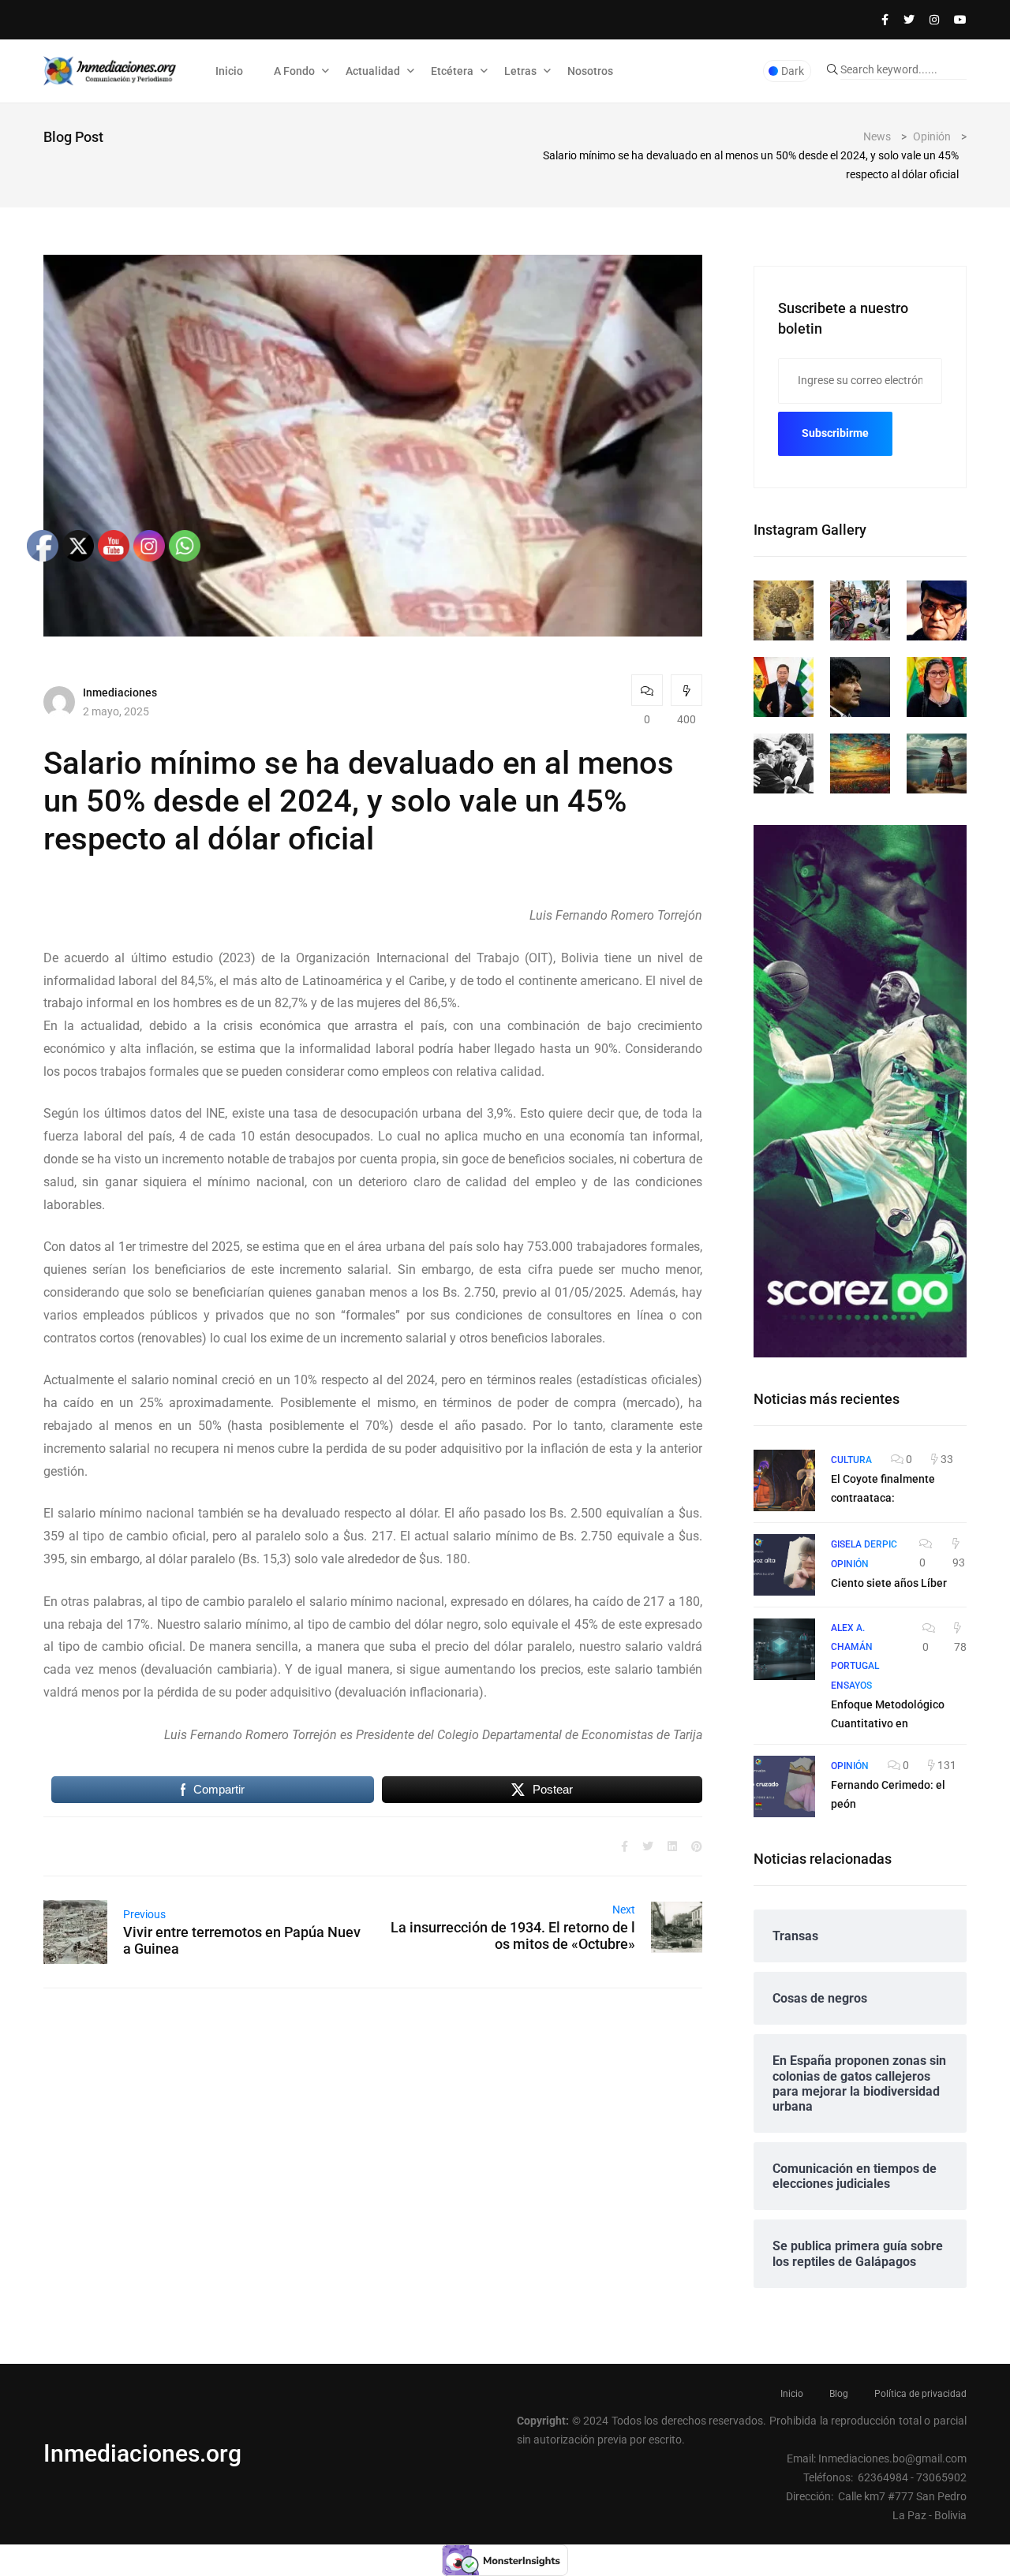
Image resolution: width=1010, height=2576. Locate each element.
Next (624, 1910)
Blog (839, 2394)
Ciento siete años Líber (889, 1583)
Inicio (229, 71)
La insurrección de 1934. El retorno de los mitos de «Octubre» (513, 1936)
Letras (520, 71)
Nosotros (590, 71)
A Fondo (294, 71)
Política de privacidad (920, 2394)
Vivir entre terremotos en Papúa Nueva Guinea (242, 1940)
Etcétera (452, 71)
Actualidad (373, 71)
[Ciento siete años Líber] (784, 1565)
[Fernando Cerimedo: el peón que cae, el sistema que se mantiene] (784, 1786)
